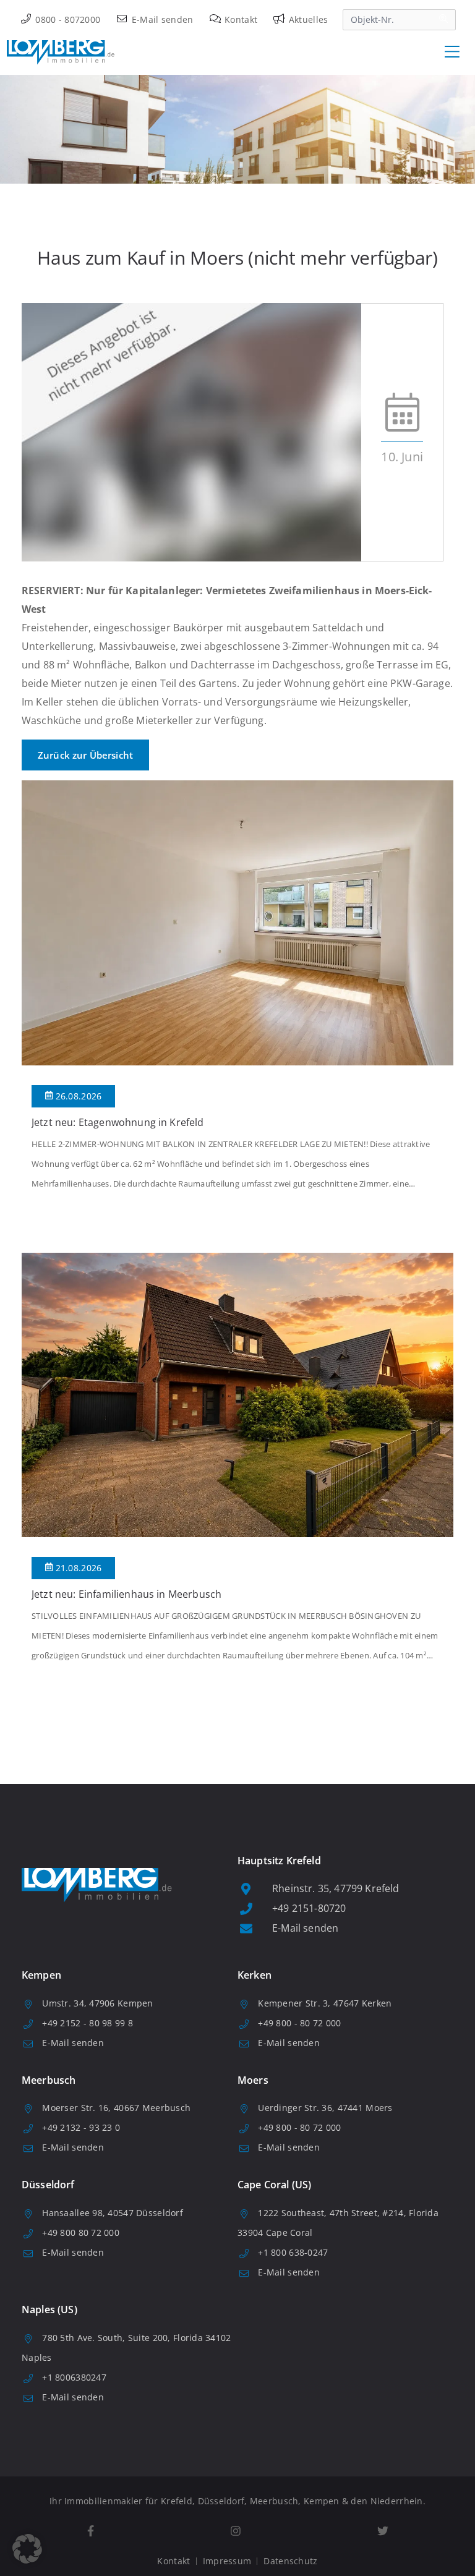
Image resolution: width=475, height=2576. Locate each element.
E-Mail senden (161, 19)
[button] (27, 2549)
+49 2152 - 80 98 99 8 (88, 2023)
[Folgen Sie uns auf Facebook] (90, 2531)
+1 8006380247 (74, 2377)
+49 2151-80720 (309, 1908)
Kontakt (240, 19)
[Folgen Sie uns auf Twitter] (383, 2531)
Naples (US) (49, 2309)
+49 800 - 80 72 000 (299, 2023)
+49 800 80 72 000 (81, 2233)
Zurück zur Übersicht (85, 755)
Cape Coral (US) (274, 2185)
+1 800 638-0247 (293, 2252)
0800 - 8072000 (66, 19)
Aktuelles (307, 19)
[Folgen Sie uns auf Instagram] (235, 2531)
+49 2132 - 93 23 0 (81, 2127)
